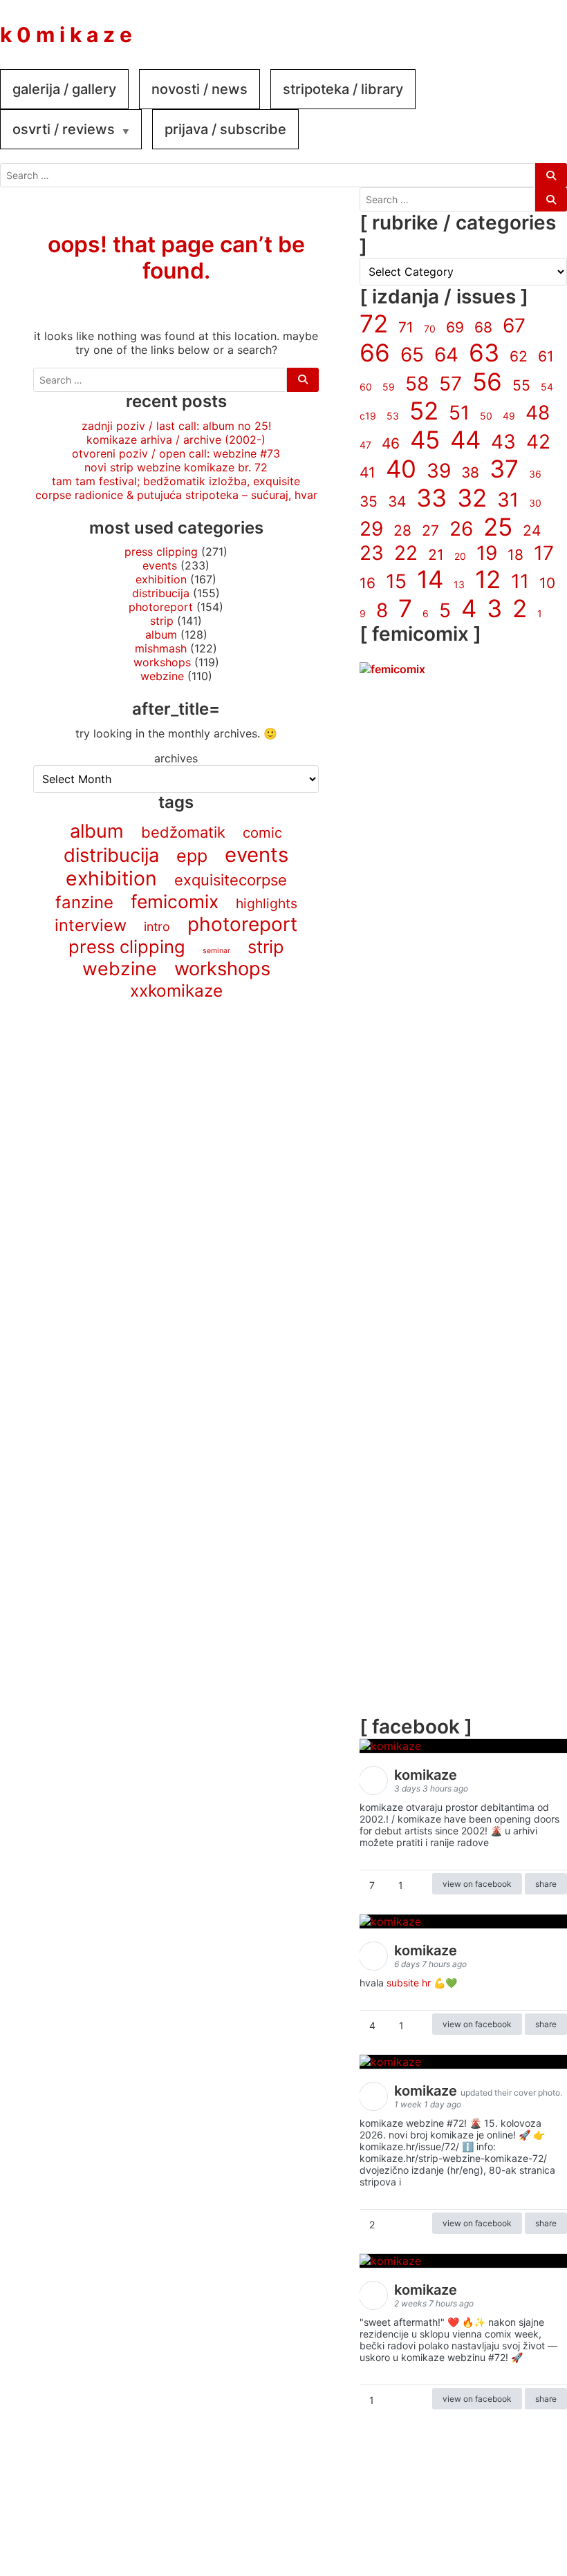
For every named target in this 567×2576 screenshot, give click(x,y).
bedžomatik (183, 832)
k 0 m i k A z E (66, 35)
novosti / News (199, 89)
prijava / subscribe (225, 129)
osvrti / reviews (64, 129)
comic (262, 833)
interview (91, 925)
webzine (162, 676)
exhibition (161, 579)
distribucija (161, 593)
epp (192, 856)
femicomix (175, 901)
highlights (267, 903)
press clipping (161, 552)
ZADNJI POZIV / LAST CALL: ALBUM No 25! (176, 426)
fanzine (84, 902)
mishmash (161, 648)
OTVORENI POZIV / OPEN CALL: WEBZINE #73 (176, 453)
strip (162, 621)
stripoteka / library (343, 89)
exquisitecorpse (231, 880)
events (160, 565)
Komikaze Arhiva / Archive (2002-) (176, 440)
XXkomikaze (176, 990)
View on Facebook (477, 1884)
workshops (162, 662)
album (161, 634)
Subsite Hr (409, 1983)
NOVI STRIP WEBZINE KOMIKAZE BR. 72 (176, 467)
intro (157, 927)
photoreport (161, 607)
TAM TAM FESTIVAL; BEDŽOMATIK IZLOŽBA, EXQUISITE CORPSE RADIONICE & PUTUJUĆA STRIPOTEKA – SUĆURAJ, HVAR (176, 488)
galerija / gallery (64, 89)
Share (546, 1884)
